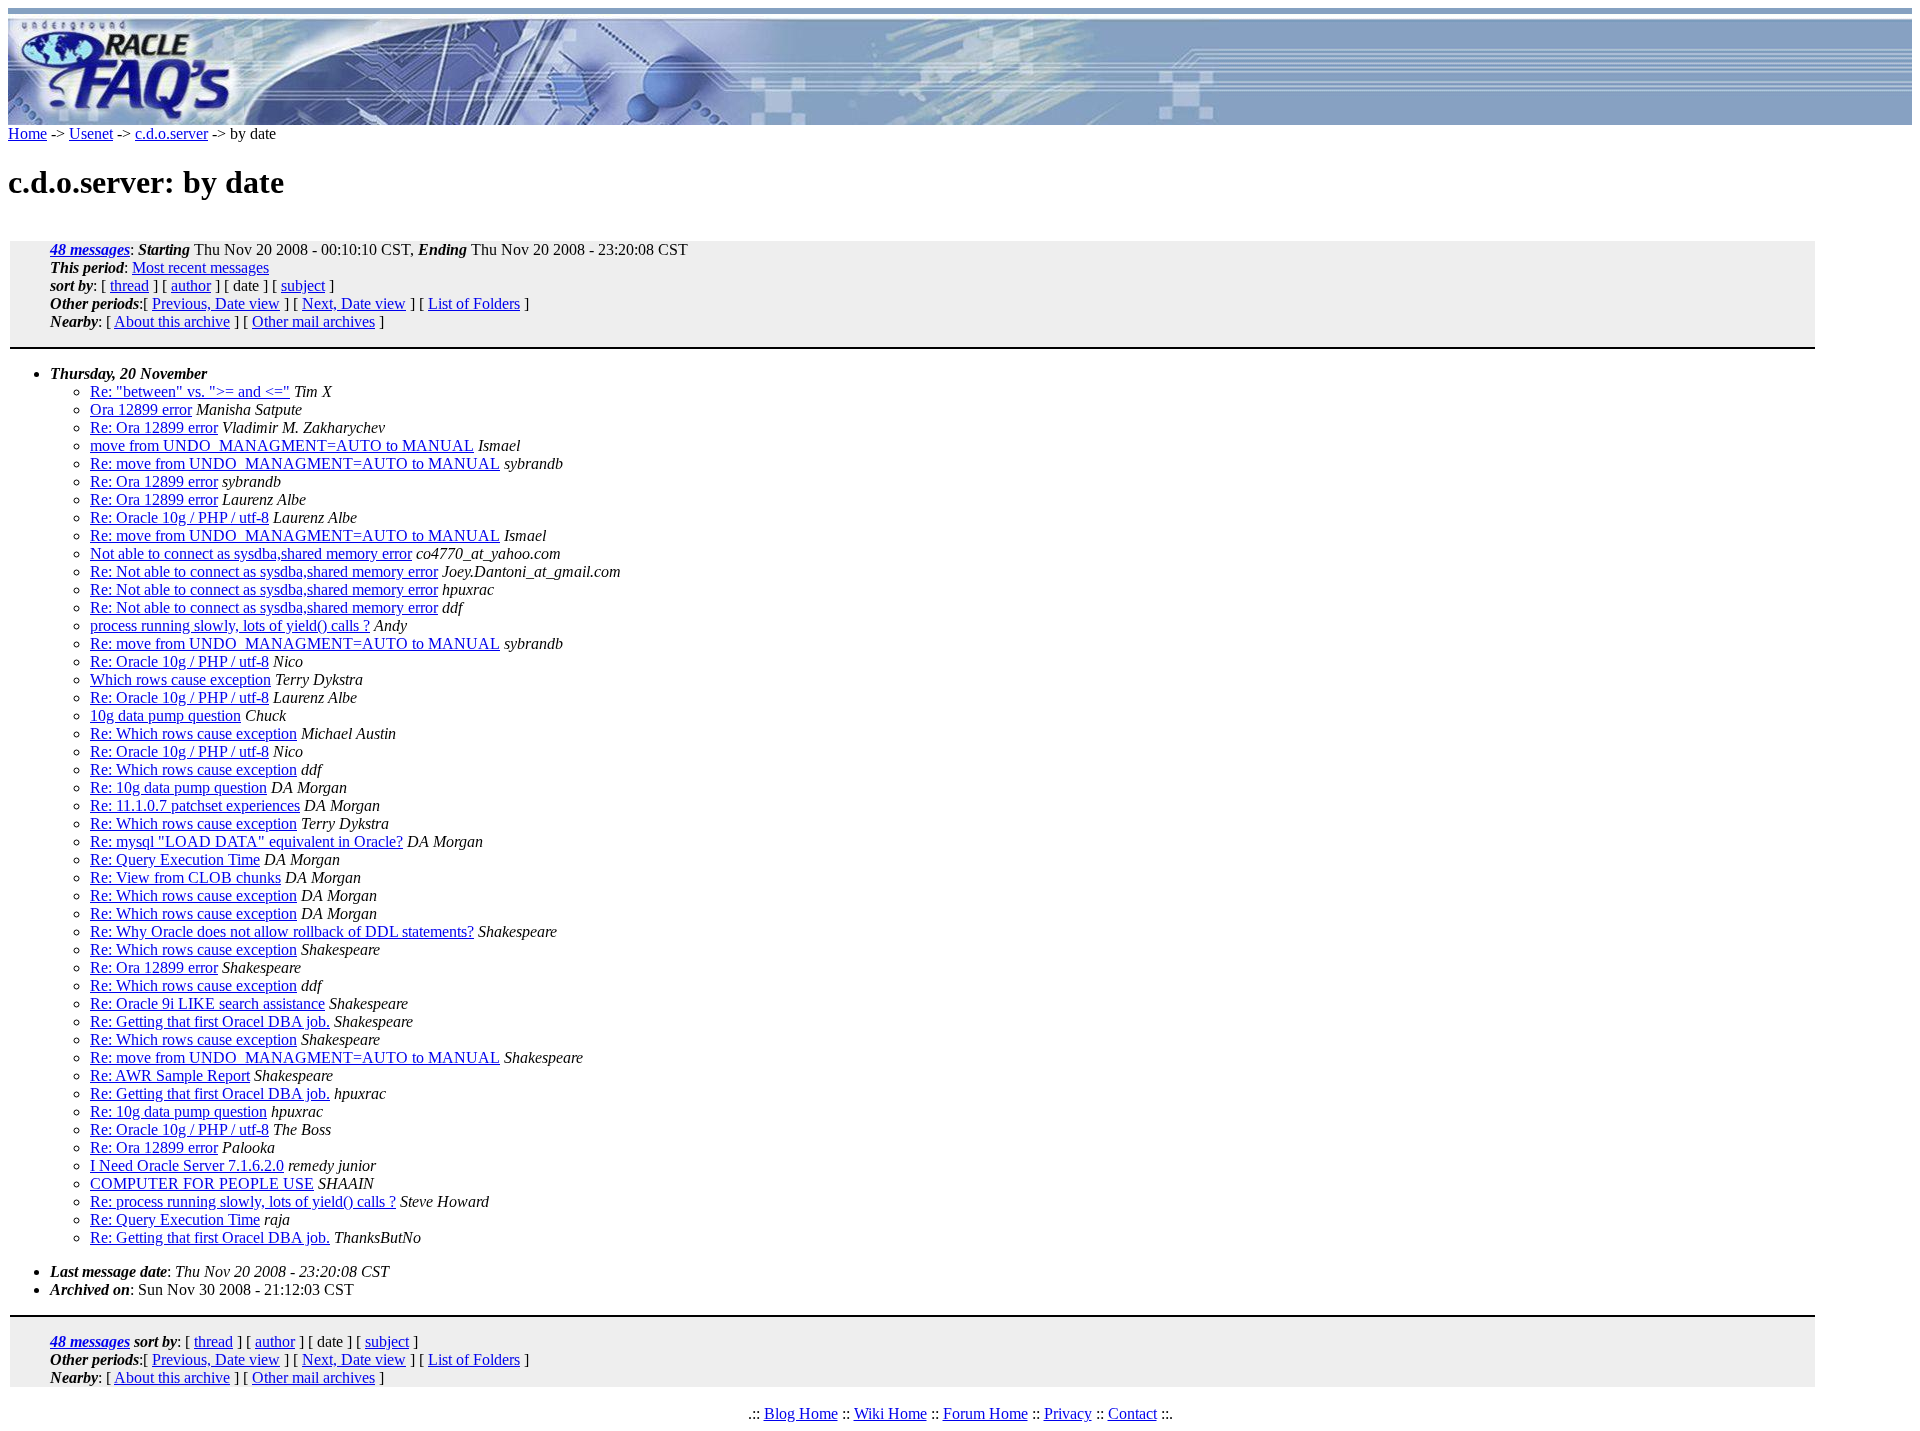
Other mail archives (313, 321)
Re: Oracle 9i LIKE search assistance (207, 1003)
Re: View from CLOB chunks (185, 877)
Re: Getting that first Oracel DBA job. (210, 1021)
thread (129, 285)
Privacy (1068, 1413)
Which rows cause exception (180, 679)
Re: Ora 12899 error (154, 427)
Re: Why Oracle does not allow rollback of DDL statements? (282, 931)
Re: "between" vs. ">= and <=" (190, 391)
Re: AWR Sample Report (170, 1075)
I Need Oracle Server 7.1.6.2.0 (187, 1165)
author (191, 285)
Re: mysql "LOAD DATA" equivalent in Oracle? (246, 841)
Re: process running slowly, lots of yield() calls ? (243, 1201)
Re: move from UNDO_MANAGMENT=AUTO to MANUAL (295, 463)
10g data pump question (165, 715)
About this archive (172, 321)
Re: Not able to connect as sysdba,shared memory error (264, 571)
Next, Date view (354, 303)
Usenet (91, 133)
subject (303, 285)
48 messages (90, 249)
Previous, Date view (216, 303)
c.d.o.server (171, 133)
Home (27, 133)
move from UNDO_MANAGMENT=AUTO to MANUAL (282, 445)
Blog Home (801, 1413)
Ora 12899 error (141, 409)
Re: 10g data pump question (178, 787)
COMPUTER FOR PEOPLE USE (202, 1183)
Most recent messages (200, 267)
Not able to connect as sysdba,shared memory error (251, 553)
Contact (1132, 1413)
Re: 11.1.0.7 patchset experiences (195, 805)
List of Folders (474, 303)
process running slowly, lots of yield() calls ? (230, 625)
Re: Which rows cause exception (193, 733)
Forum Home (985, 1413)
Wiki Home (890, 1413)
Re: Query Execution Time (175, 859)
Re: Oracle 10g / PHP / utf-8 (179, 517)
